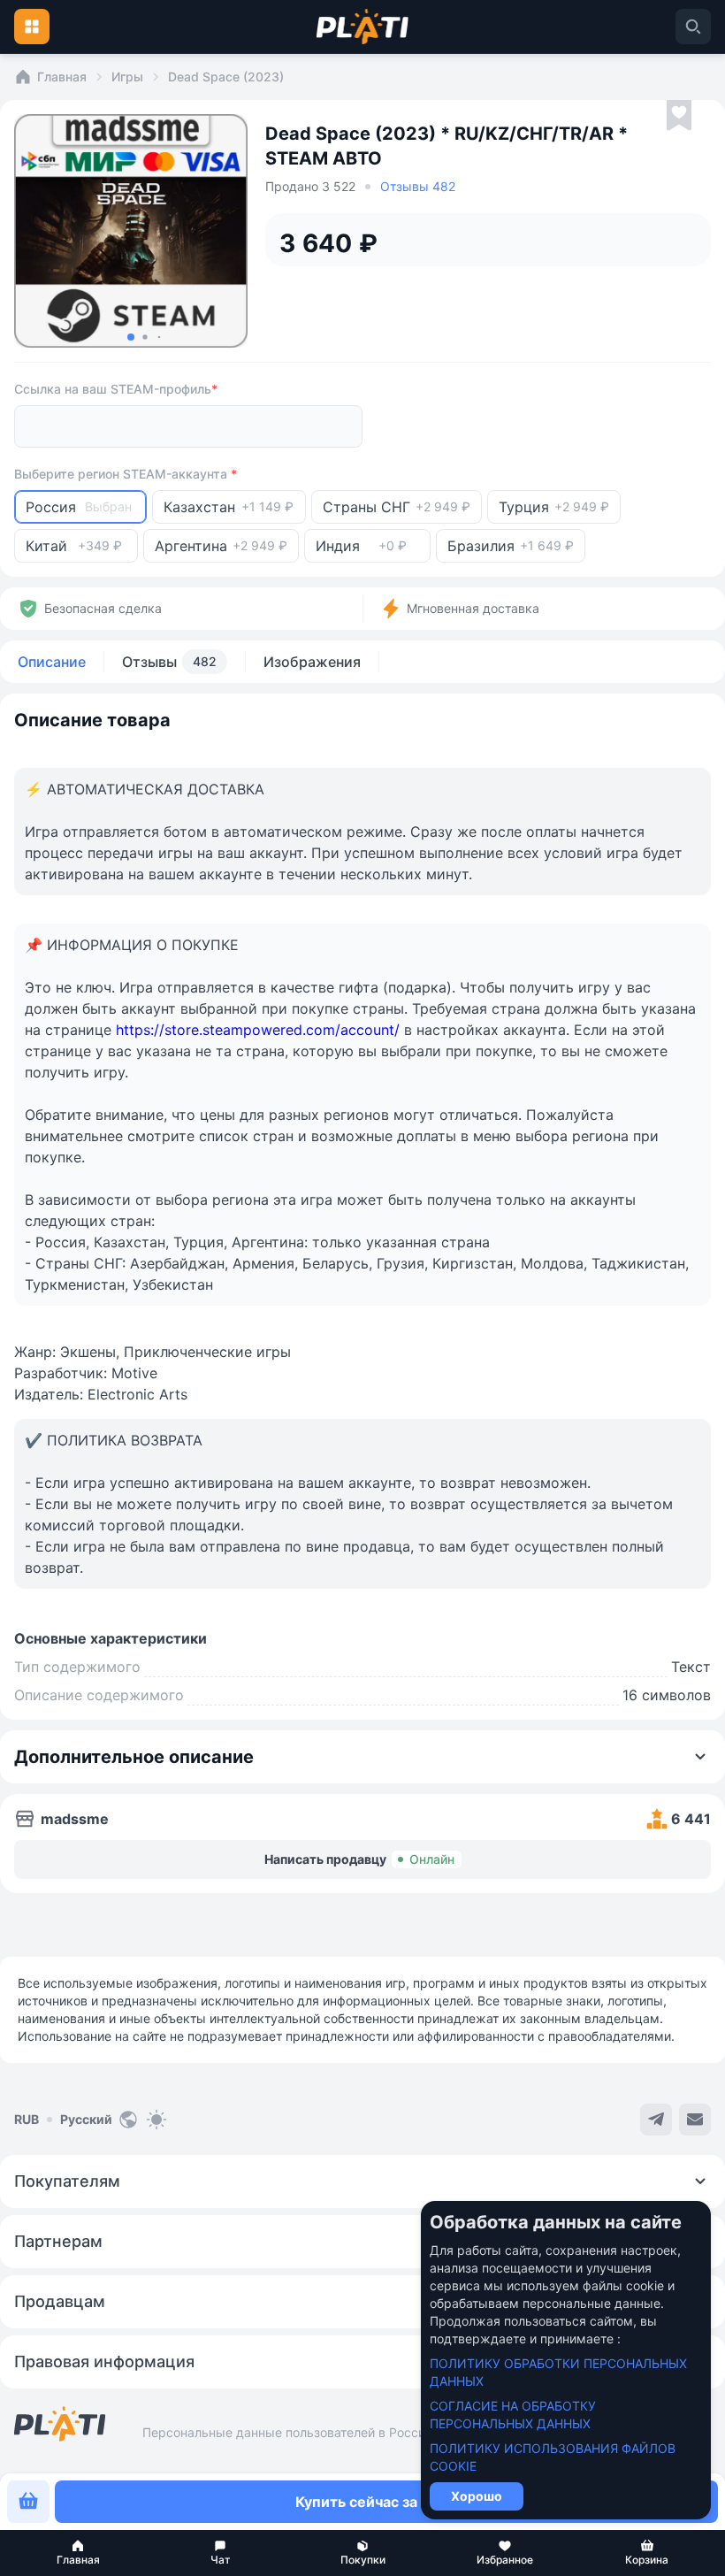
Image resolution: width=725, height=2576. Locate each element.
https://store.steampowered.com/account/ (258, 1030)
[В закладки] (679, 116)
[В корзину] (28, 2502)
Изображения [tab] (312, 662)
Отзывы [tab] (169, 662)
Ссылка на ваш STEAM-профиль (116, 389)
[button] (78, 2553)
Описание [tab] (52, 662)
